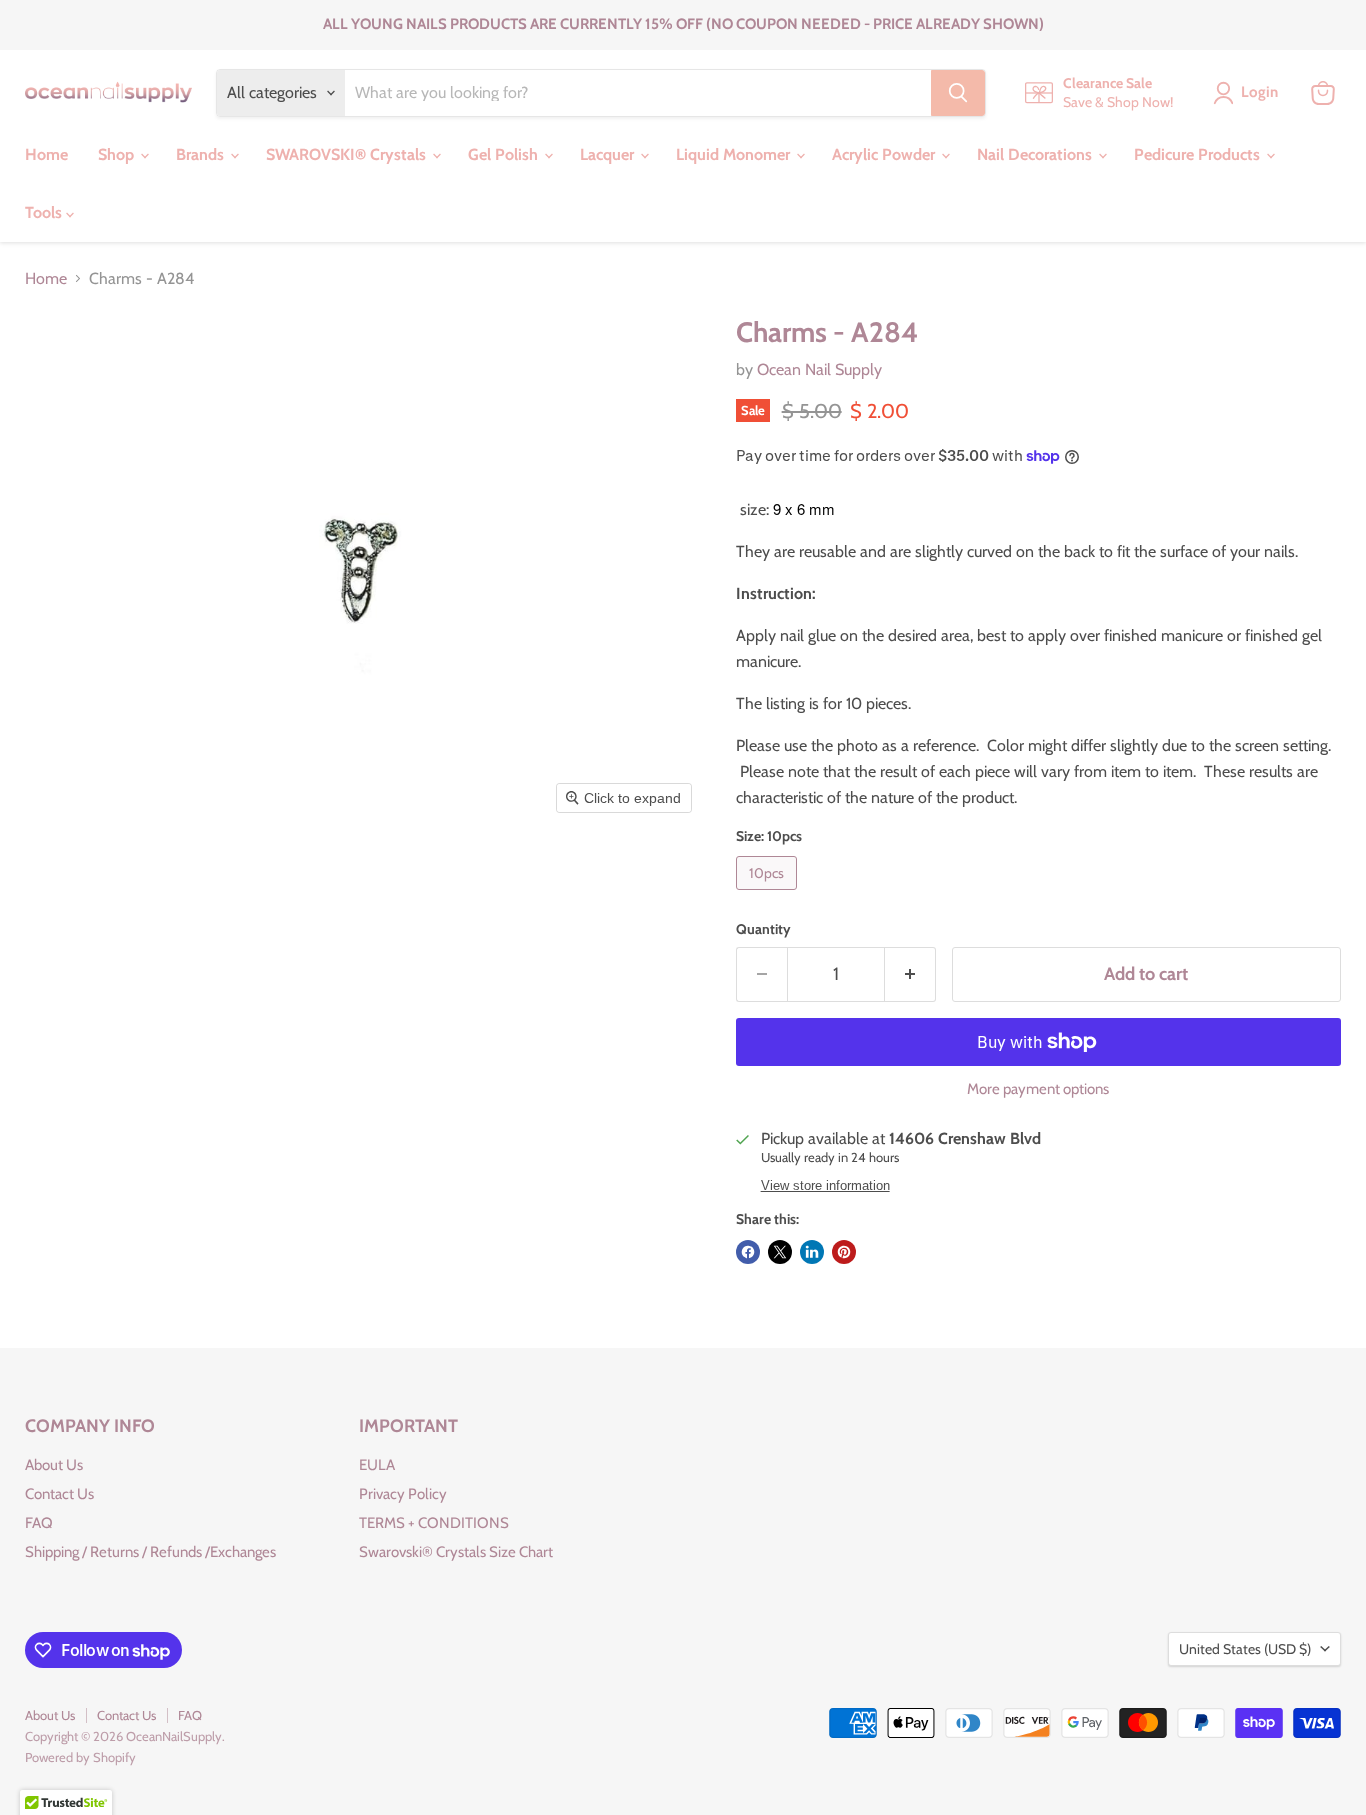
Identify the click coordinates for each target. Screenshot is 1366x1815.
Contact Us (59, 1494)
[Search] (958, 93)
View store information (825, 1186)
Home (46, 154)
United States (1245, 1649)
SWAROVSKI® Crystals (348, 154)
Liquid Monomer (735, 154)
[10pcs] (769, 894)
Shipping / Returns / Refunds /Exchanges (150, 1552)
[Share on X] (780, 1252)
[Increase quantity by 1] (910, 974)
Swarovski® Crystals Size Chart (456, 1552)
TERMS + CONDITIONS (434, 1523)
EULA (377, 1465)
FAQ (39, 1523)
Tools (45, 212)
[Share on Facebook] (748, 1252)
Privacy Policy (403, 1494)
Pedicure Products (1199, 154)
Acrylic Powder (885, 154)
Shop (118, 154)
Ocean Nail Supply (819, 369)
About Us (54, 1465)
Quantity (763, 929)
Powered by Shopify (80, 1757)
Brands (202, 154)
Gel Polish (505, 154)
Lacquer (609, 154)
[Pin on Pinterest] (844, 1252)
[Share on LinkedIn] (812, 1252)
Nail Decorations (1036, 154)
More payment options (1038, 1089)
